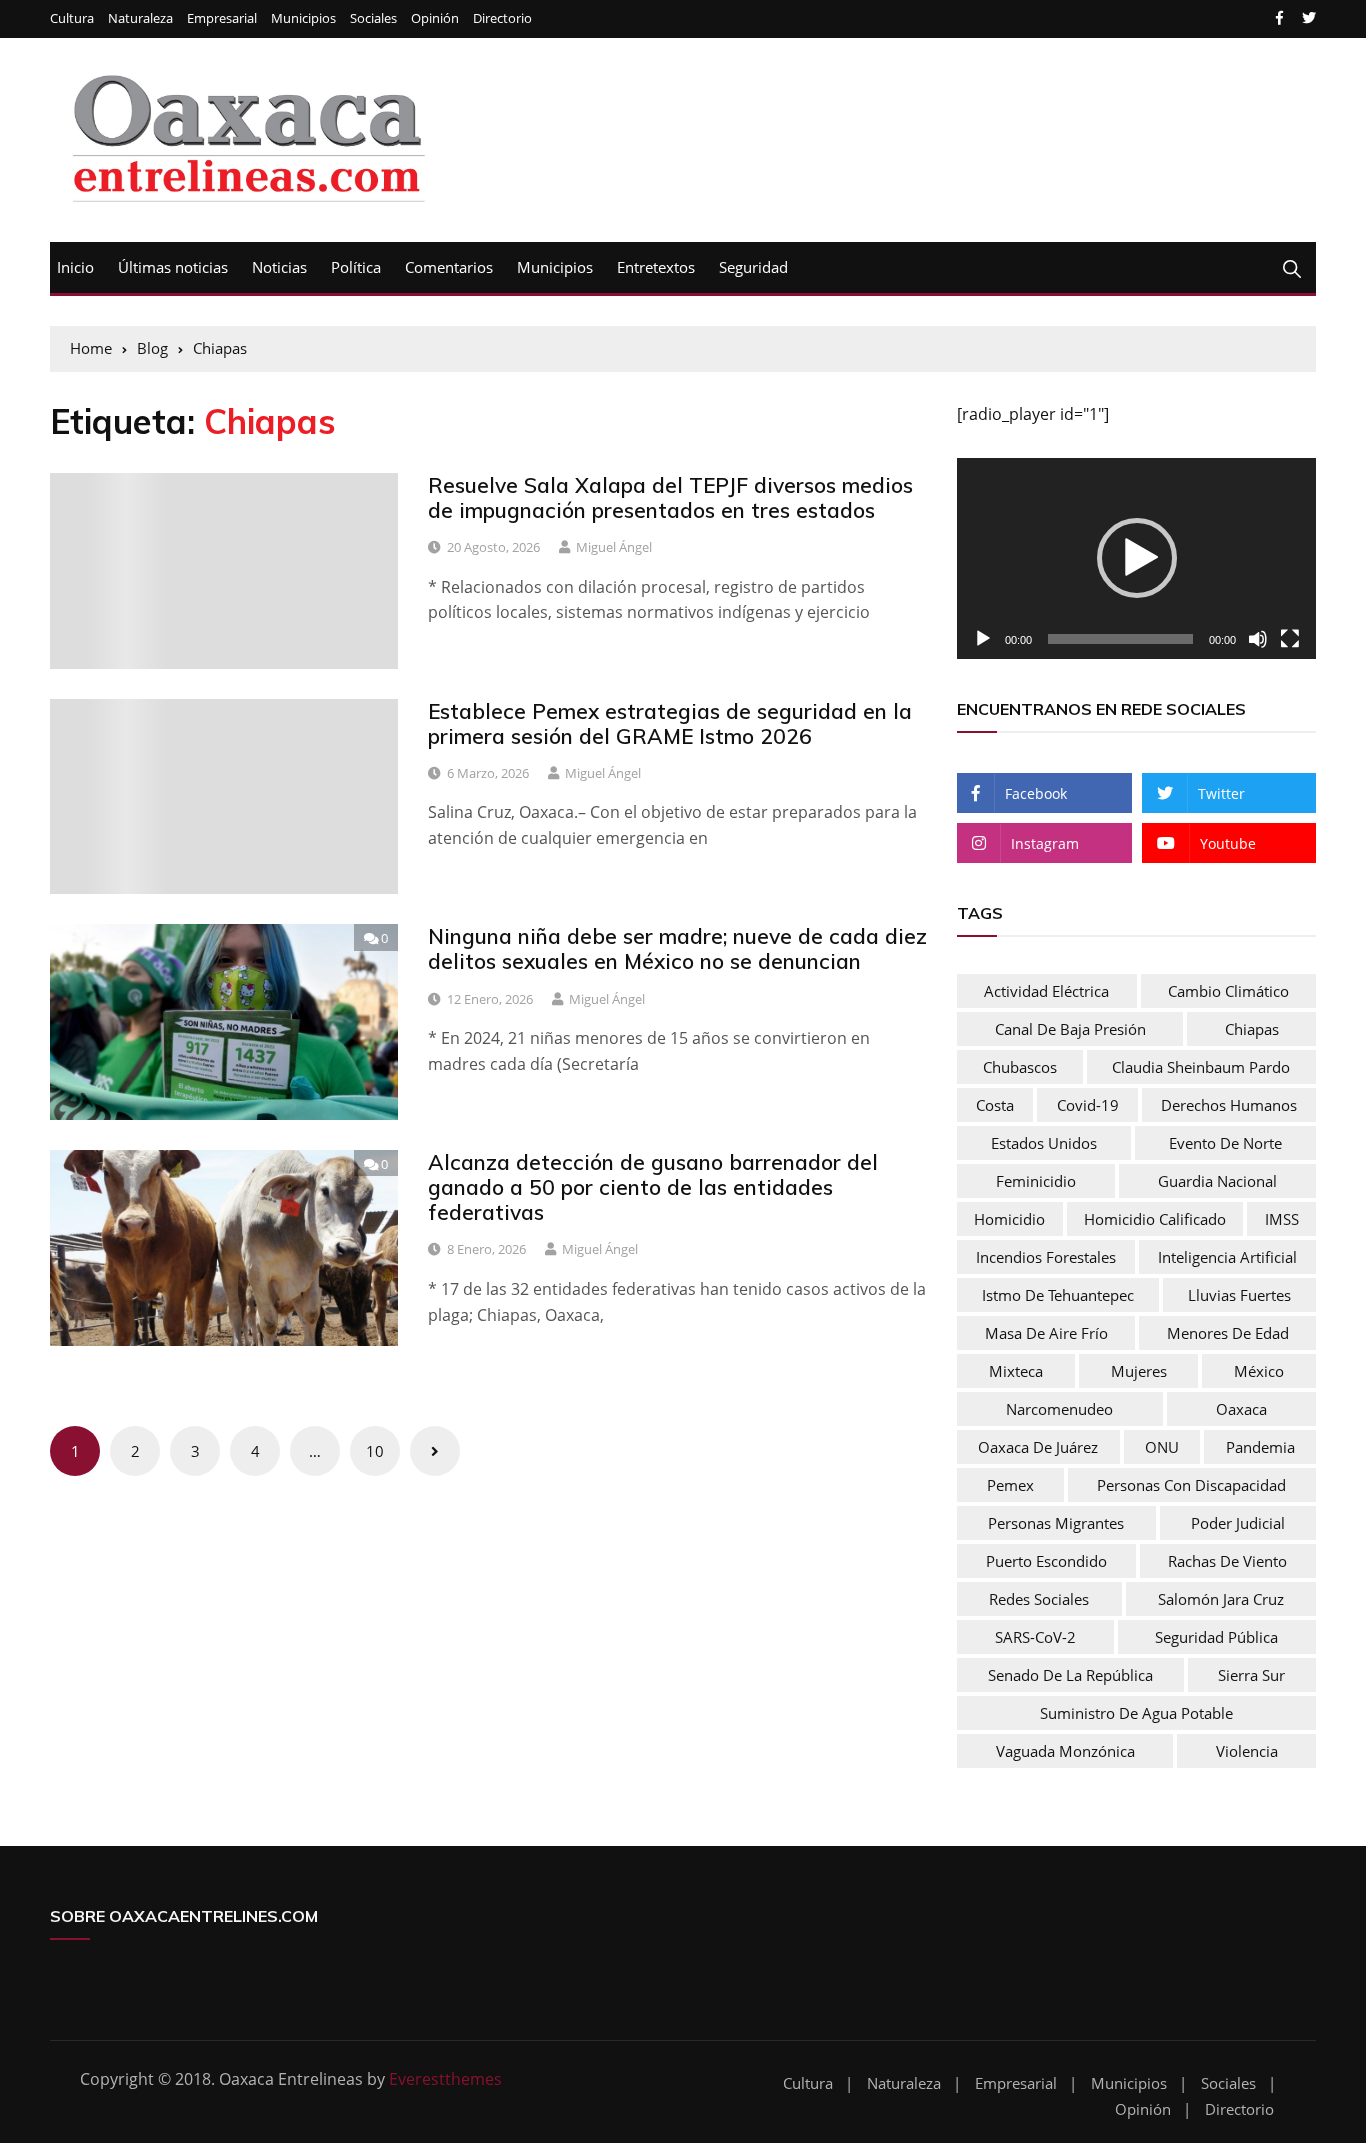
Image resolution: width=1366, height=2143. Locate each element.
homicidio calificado (1155, 1219)
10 (375, 1451)
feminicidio (1036, 1181)
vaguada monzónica (1065, 1751)
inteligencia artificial (1227, 1257)
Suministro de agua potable (1136, 1713)
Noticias (279, 267)
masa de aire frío (1046, 1333)
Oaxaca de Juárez (1038, 1447)
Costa (995, 1105)
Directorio (502, 18)
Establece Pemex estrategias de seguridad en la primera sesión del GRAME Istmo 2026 (670, 723)
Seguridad (753, 267)
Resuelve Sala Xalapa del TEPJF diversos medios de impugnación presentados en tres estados (670, 497)
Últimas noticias (173, 267)
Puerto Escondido (1046, 1561)
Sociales (373, 18)
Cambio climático (1228, 991)
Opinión (435, 18)
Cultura (72, 18)
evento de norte (1225, 1143)
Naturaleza (140, 18)
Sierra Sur (1251, 1675)
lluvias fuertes (1239, 1295)
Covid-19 (1088, 1105)
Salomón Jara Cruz (1221, 1599)
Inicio (75, 267)
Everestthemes (445, 2079)
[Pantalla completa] (1290, 639)
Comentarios (449, 267)
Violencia (1247, 1751)
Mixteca (1016, 1371)
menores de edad (1228, 1333)
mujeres (1139, 1371)
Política (356, 267)
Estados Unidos (1044, 1143)
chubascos (1020, 1067)
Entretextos (656, 267)
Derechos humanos (1229, 1105)
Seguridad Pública (1216, 1637)
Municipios (303, 18)
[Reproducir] (983, 639)
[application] (1136, 559)
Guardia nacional (1217, 1181)
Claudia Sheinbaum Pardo (1201, 1067)
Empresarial (222, 18)
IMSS (1282, 1219)
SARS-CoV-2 (1035, 1637)
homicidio (1009, 1219)
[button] (1137, 558)
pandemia (1260, 1447)
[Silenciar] (1258, 639)
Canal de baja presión (1070, 1029)
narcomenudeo (1059, 1409)
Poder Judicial (1238, 1523)
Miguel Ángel (614, 547)
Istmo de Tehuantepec (1058, 1295)
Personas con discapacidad (1191, 1485)
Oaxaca (1241, 1409)
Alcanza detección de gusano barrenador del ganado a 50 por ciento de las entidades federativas (653, 1187)
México (1259, 1371)
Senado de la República (1070, 1675)
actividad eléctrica (1046, 991)
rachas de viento (1227, 1561)
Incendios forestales (1046, 1257)
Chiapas (1252, 1029)
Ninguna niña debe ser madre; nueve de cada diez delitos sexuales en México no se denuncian (677, 948)
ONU (1162, 1447)
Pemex (1010, 1485)
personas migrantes (1056, 1523)
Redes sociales (1039, 1599)
